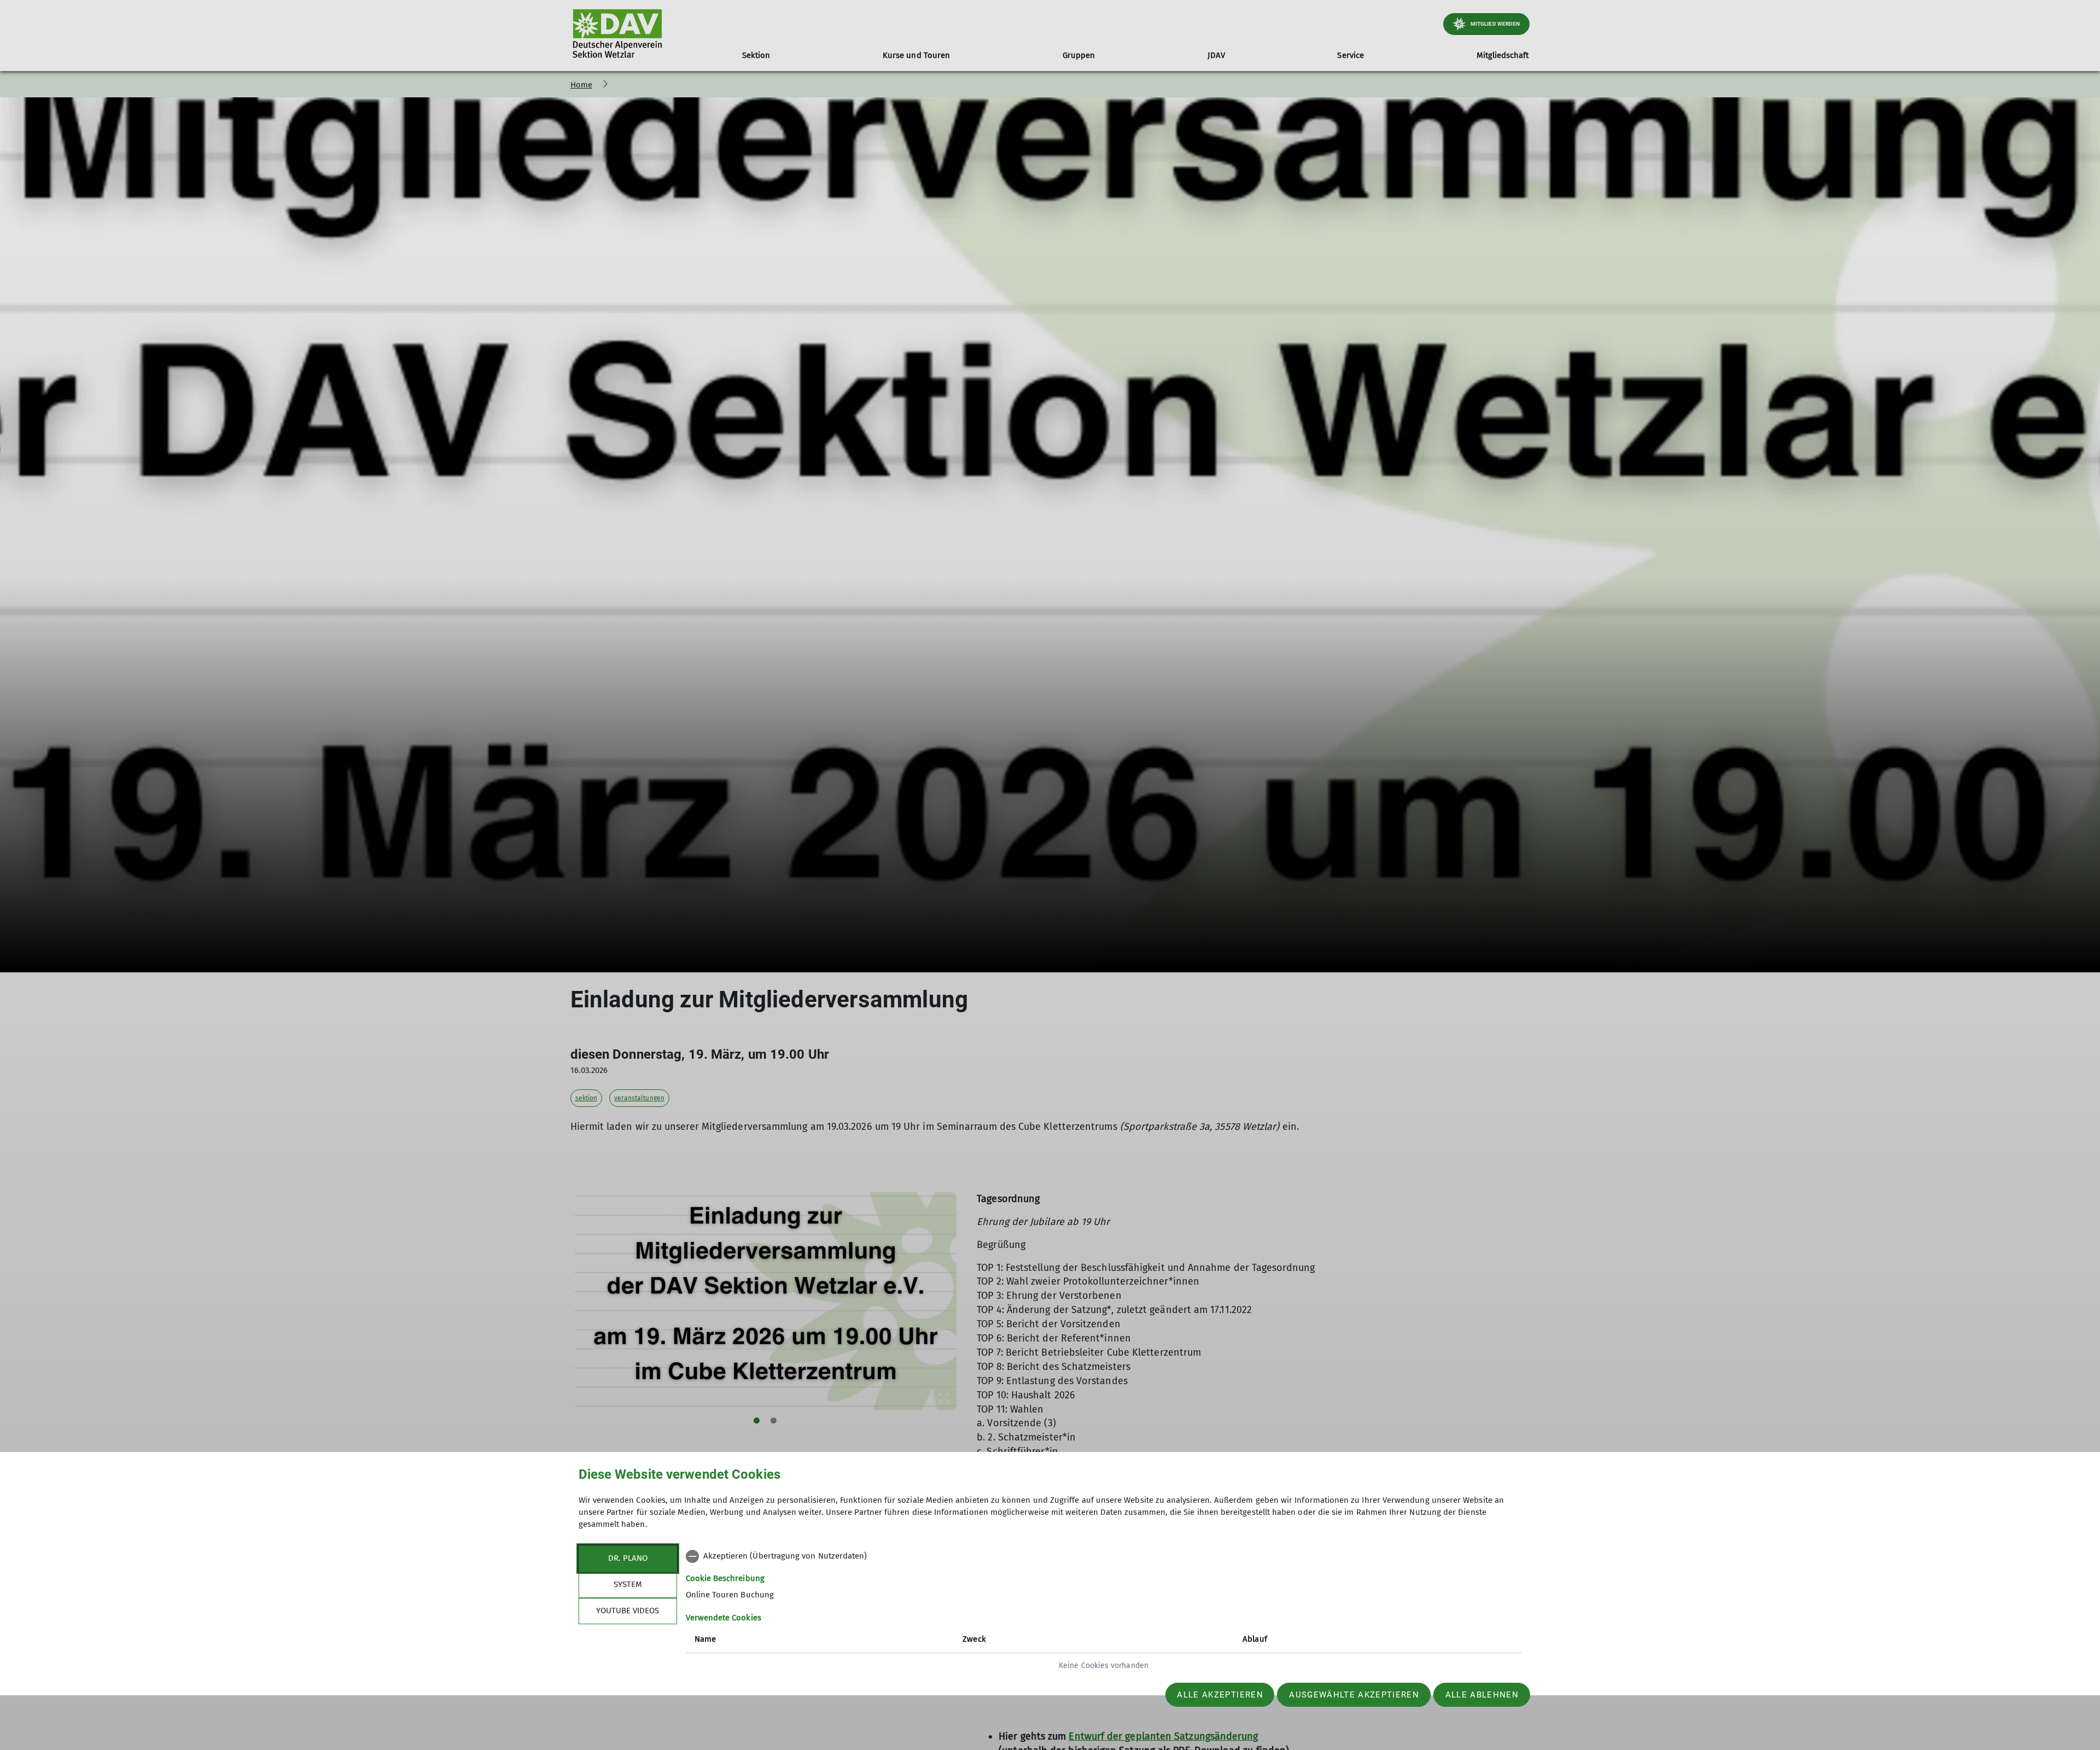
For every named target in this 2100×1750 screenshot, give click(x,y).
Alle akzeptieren (1220, 1695)
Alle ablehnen (1482, 1695)
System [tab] (628, 1584)
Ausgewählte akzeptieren (1354, 1695)
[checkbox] (1104, 1556)
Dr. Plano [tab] (628, 1558)
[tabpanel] (1104, 1612)
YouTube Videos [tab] (628, 1611)
